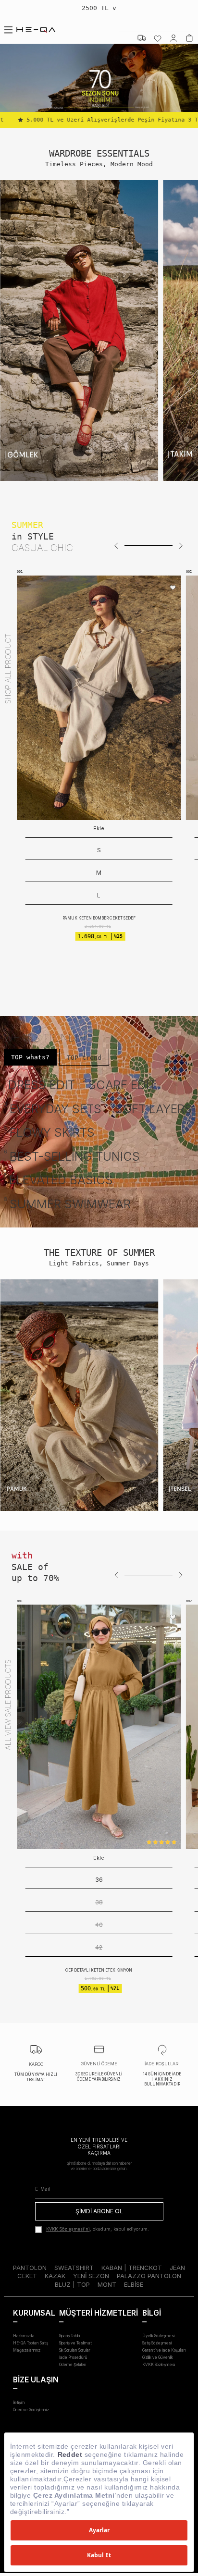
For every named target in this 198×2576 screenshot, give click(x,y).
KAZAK (55, 2276)
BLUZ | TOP (72, 2284)
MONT (107, 2284)
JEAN (177, 2268)
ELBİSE (134, 2284)
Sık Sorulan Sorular (75, 2350)
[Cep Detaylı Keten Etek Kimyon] (99, 1727)
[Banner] (79, 331)
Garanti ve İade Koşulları (164, 2350)
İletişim (19, 2403)
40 (99, 1925)
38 (99, 1902)
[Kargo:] (142, 38)
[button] (116, 545)
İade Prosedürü (73, 2357)
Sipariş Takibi (69, 2336)
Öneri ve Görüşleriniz (31, 2410)
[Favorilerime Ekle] (29, 588)
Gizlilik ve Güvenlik (158, 2357)
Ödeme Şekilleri (73, 2365)
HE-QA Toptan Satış (31, 2343)
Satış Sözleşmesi (157, 2343)
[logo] (36, 30)
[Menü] (8, 30)
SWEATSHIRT (74, 2268)
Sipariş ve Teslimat (75, 2343)
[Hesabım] (173, 38)
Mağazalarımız (27, 2350)
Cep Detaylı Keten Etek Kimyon (99, 1970)
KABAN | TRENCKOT (132, 2268)
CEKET (27, 2276)
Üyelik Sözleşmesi (158, 2336)
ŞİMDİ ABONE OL (99, 2211)
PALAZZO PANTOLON (149, 2276)
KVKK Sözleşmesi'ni (68, 2229)
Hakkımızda (24, 2336)
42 (99, 1947)
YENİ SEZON (91, 2276)
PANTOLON (30, 2268)
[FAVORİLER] (158, 38)
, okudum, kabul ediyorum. (98, 2229)
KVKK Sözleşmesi (159, 2365)
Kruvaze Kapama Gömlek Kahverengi (124, 873)
